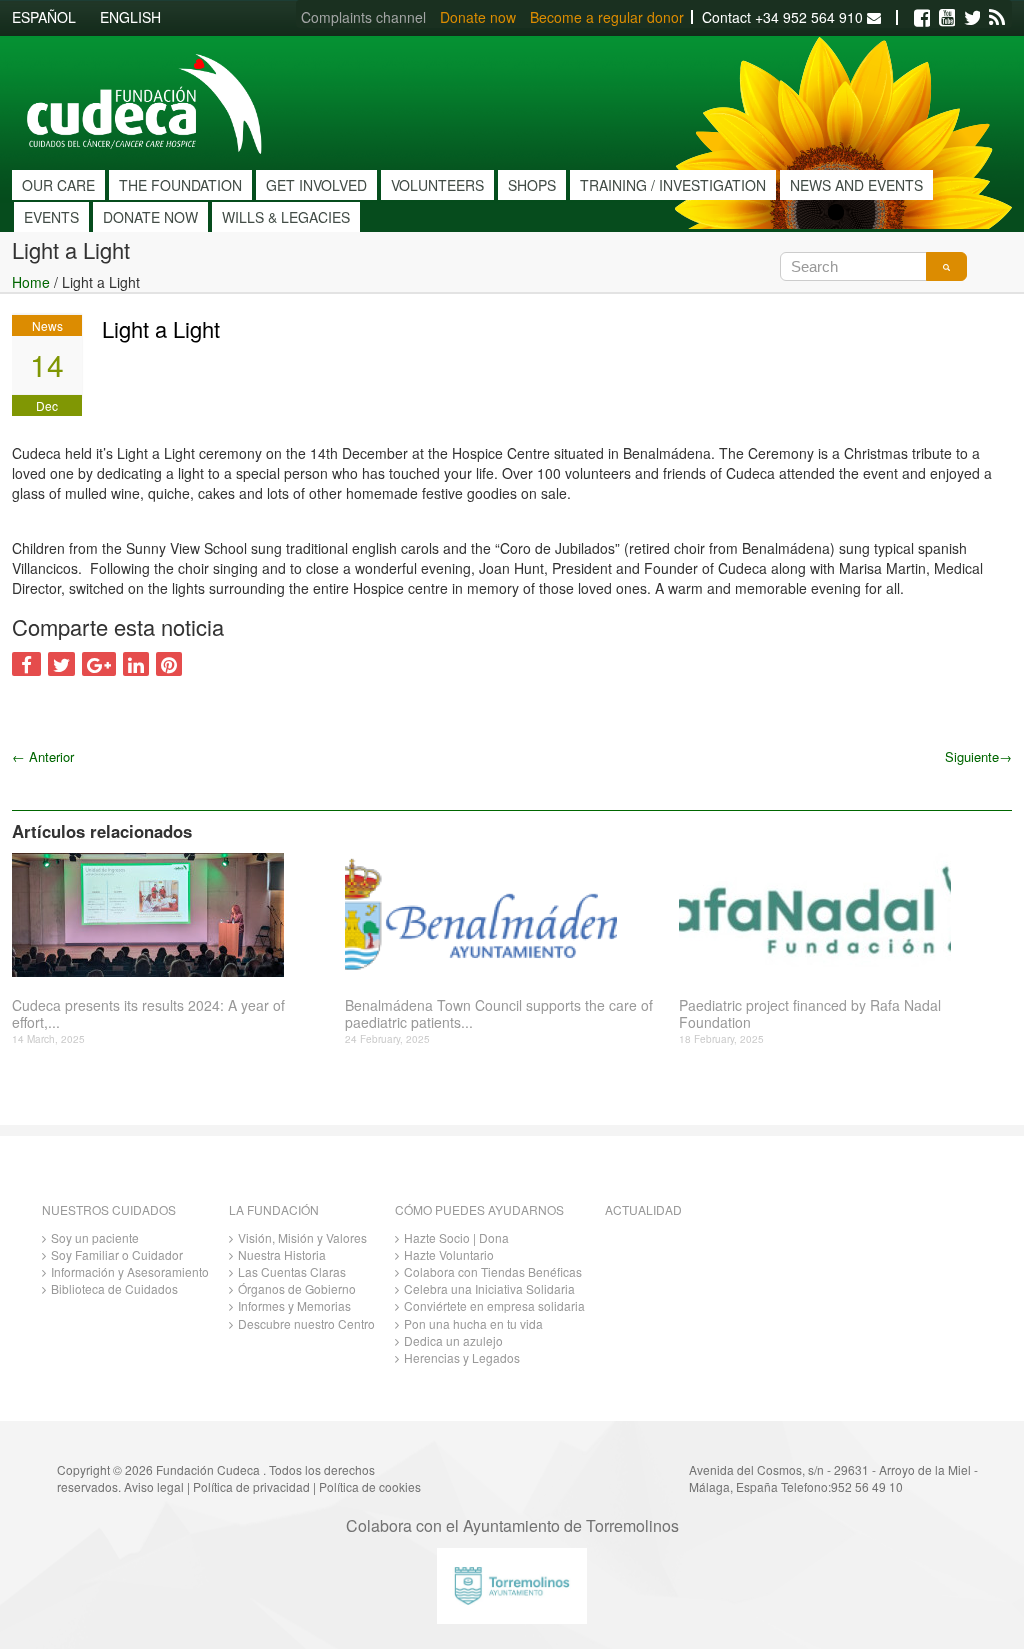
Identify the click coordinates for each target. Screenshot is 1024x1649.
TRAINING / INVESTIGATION (673, 185)
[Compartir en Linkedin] (136, 664)
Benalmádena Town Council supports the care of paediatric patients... (499, 1014)
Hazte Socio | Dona (456, 1237)
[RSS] (997, 18)
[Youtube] (947, 18)
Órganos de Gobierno (297, 1288)
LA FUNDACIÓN (274, 1209)
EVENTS (51, 217)
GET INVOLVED (316, 185)
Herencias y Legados (462, 1357)
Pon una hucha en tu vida (473, 1323)
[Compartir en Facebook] (26, 664)
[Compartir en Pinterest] (169, 664)
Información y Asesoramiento (130, 1271)
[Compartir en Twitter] (61, 664)
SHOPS (532, 185)
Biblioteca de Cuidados (114, 1288)
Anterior (43, 756)
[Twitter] (972, 18)
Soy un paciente (95, 1237)
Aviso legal (154, 1486)
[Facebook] (922, 18)
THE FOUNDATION (180, 185)
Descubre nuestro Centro (306, 1323)
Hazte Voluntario (449, 1254)
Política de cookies (370, 1486)
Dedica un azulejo (453, 1340)
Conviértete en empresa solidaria (494, 1305)
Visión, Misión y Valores (302, 1237)
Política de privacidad (251, 1486)
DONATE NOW (150, 217)
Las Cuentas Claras (292, 1271)
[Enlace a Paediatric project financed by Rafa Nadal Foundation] (838, 915)
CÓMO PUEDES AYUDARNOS (479, 1209)
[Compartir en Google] (99, 664)
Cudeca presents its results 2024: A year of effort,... (148, 1014)
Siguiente (978, 756)
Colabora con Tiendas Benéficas (493, 1271)
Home (31, 282)
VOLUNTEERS (437, 185)
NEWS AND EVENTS (856, 185)
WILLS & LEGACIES (286, 217)
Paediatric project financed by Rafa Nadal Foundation (810, 1014)
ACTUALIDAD (643, 1209)
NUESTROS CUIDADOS (109, 1209)
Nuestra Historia (282, 1254)
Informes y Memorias (294, 1305)
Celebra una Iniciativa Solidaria (489, 1288)
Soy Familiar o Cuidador (117, 1254)
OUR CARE (58, 185)
